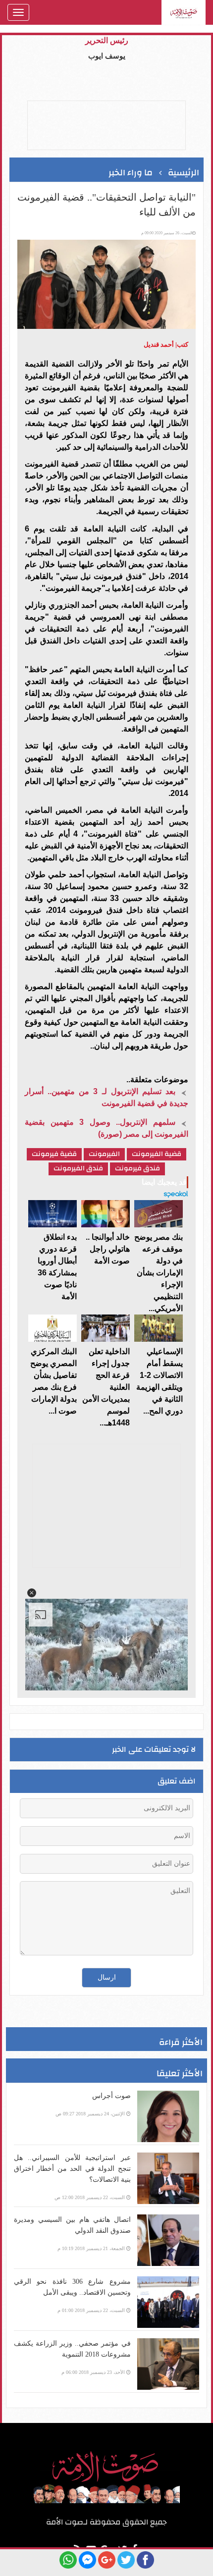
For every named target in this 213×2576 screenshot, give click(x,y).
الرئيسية (184, 173)
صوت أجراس (111, 2096)
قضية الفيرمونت (157, 1154)
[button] (32, 1593)
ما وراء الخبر (131, 173)
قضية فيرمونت (54, 1154)
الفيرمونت (104, 1154)
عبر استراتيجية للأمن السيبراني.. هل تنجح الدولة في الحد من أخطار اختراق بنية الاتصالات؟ (72, 2169)
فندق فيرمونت (137, 1169)
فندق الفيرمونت (78, 1169)
